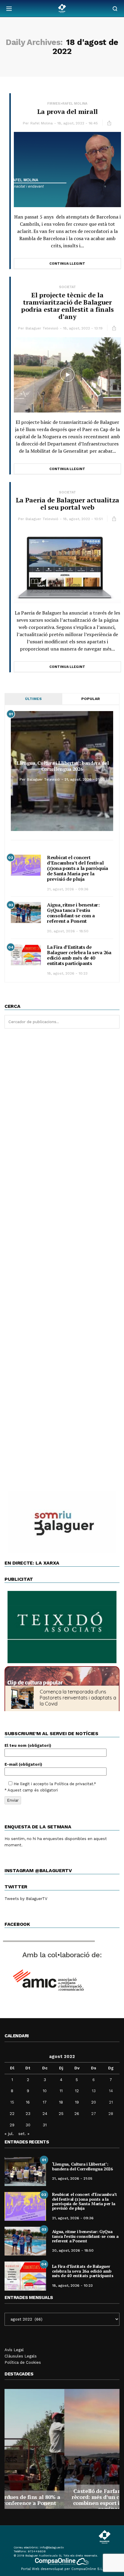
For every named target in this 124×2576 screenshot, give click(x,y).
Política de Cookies (23, 2362)
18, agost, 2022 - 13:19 (83, 328)
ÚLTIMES (33, 699)
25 (61, 2114)
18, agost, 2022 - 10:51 (83, 519)
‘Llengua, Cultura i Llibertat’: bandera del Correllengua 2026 (62, 766)
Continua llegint (67, 264)
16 (28, 2102)
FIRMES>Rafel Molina (67, 104)
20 (94, 2102)
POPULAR (91, 699)
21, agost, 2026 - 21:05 (85, 779)
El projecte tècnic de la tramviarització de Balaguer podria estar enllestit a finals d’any (67, 306)
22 (12, 2114)
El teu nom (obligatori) (28, 1745)
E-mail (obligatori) (23, 1764)
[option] (62, 2449)
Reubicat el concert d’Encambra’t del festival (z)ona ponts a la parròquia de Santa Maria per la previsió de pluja (77, 868)
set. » (24, 2134)
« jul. (9, 2134)
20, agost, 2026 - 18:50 (68, 931)
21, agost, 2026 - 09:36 (68, 889)
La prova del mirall (67, 111)
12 (77, 2091)
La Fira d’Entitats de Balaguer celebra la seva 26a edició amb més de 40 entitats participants (79, 955)
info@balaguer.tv (52, 2547)
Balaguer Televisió (42, 328)
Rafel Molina (42, 123)
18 (61, 2102)
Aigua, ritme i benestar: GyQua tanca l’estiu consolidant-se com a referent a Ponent (73, 913)
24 (45, 2114)
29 (12, 2125)
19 (77, 2102)
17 (45, 2102)
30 (28, 2125)
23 (28, 2114)
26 (77, 2114)
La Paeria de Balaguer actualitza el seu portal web (67, 503)
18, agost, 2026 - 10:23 (67, 973)
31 (45, 2125)
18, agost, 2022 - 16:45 (77, 123)
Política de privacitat (74, 1784)
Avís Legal (14, 2350)
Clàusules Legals (21, 2356)
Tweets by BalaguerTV (26, 1899)
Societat (67, 287)
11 (61, 2091)
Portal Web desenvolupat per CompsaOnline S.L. (62, 2569)
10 (45, 2091)
